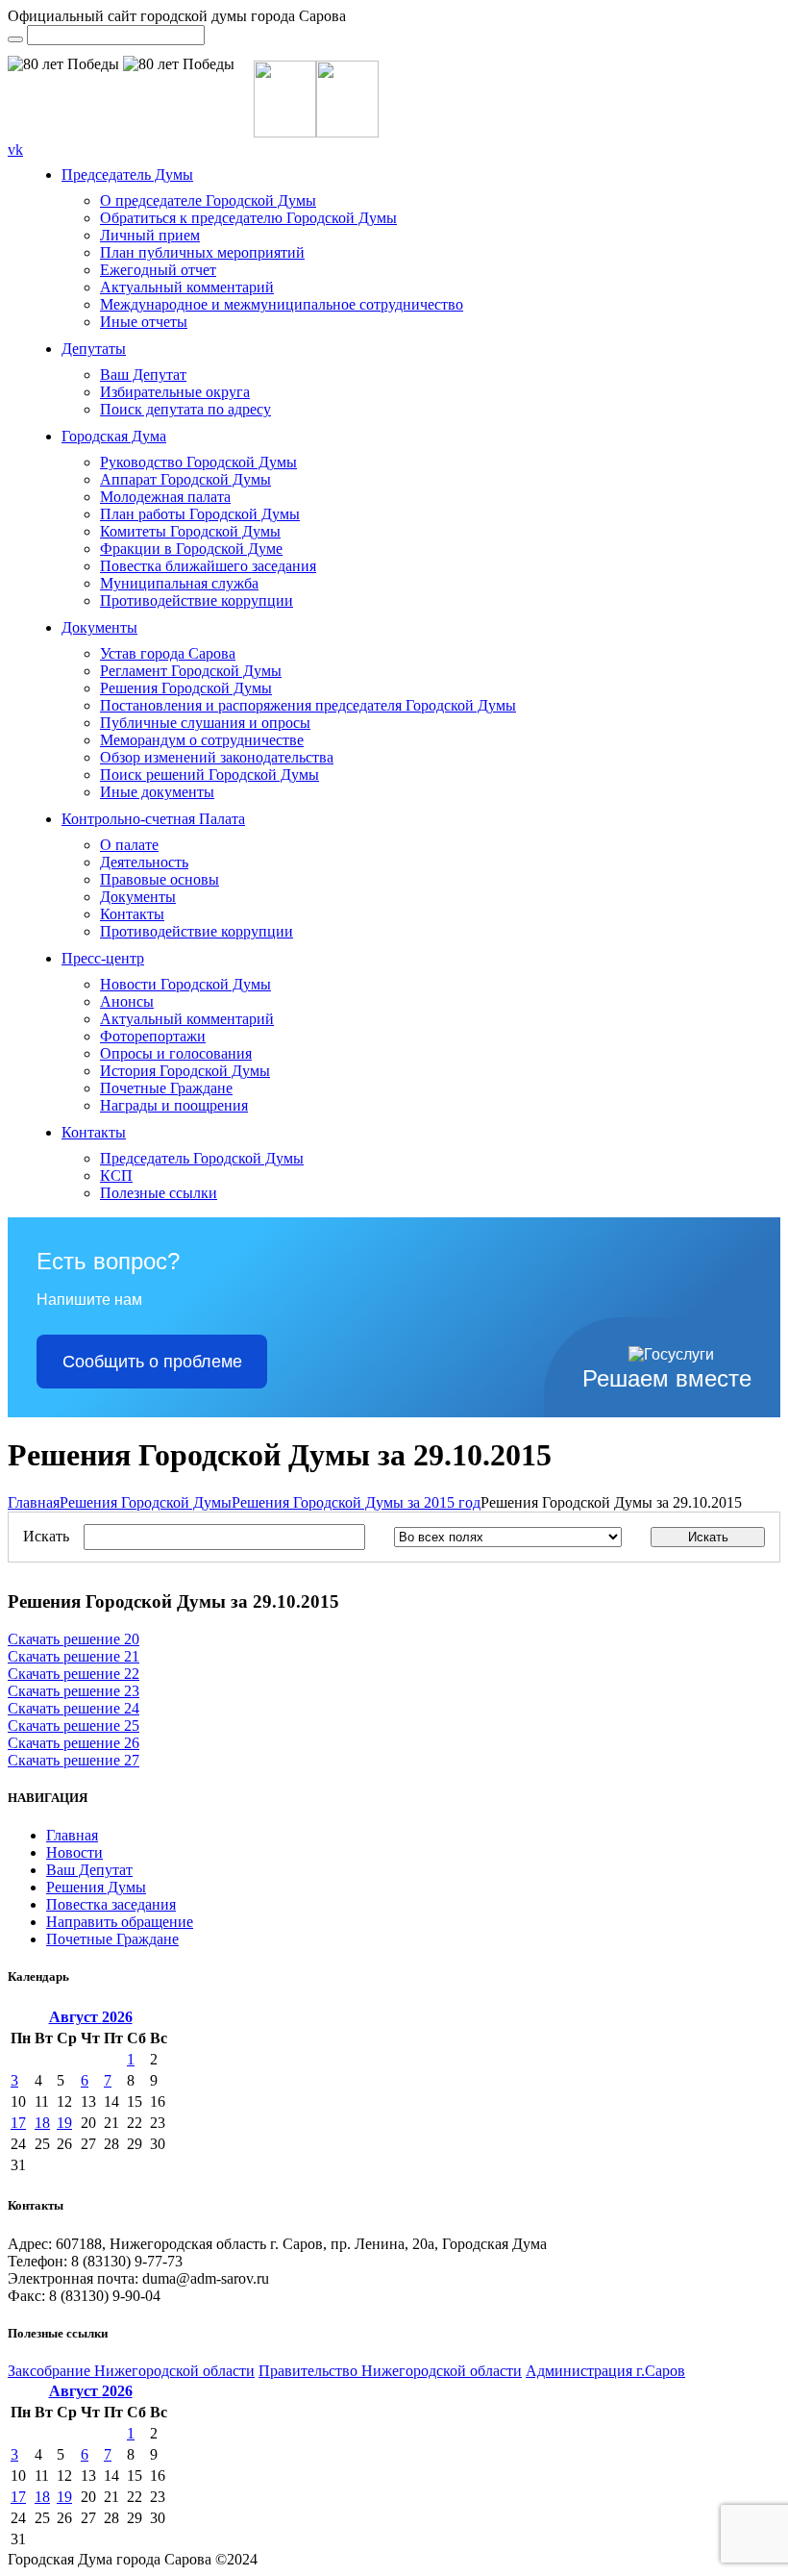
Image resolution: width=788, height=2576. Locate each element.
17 (18, 2123)
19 (64, 2123)
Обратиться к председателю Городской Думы (248, 218)
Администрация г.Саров (605, 2371)
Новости (74, 1852)
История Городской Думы (185, 1071)
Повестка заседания (111, 1904)
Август (91, 2017)
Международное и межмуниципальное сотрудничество (282, 304)
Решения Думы (96, 1887)
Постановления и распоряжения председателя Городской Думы (308, 705)
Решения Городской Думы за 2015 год (356, 1502)
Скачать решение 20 (74, 1639)
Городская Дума (114, 436)
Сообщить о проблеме (152, 1362)
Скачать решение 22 (74, 1674)
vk (15, 150)
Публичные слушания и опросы (205, 723)
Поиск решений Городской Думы (209, 775)
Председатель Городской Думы (202, 1158)
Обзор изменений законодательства (217, 757)
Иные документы (157, 792)
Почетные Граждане (166, 1088)
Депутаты (94, 349)
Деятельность (144, 862)
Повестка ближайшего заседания (208, 566)
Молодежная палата (165, 497)
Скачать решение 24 (74, 1708)
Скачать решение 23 (74, 1691)
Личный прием (150, 235)
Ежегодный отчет (158, 270)
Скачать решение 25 (74, 1726)
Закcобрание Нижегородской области (131, 2371)
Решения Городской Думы (186, 688)
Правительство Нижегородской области (390, 2371)
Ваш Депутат (143, 375)
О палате (129, 845)
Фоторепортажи (153, 1036)
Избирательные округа (175, 392)
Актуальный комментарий (187, 287)
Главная (34, 1502)
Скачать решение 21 (74, 1656)
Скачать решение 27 (74, 1760)
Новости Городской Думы (185, 984)
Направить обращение (120, 1922)
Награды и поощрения (174, 1105)
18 (42, 2123)
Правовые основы (160, 879)
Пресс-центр (103, 958)
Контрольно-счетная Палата (153, 819)
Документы (99, 627)
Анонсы (127, 1001)
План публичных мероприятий (202, 252)
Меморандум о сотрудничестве (202, 740)
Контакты (132, 914)
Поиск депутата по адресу (185, 409)
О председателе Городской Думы (208, 200)
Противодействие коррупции (197, 600)
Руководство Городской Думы (198, 462)
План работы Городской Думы (200, 514)
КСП (116, 1175)
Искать (46, 1536)
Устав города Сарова (168, 653)
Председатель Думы (127, 175)
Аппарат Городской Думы (185, 479)
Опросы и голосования (176, 1053)
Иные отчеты (144, 322)
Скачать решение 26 (74, 1743)
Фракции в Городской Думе (191, 549)
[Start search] (15, 39)
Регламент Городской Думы (191, 671)
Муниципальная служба (179, 583)
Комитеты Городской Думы (190, 531)
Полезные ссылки (159, 1193)
